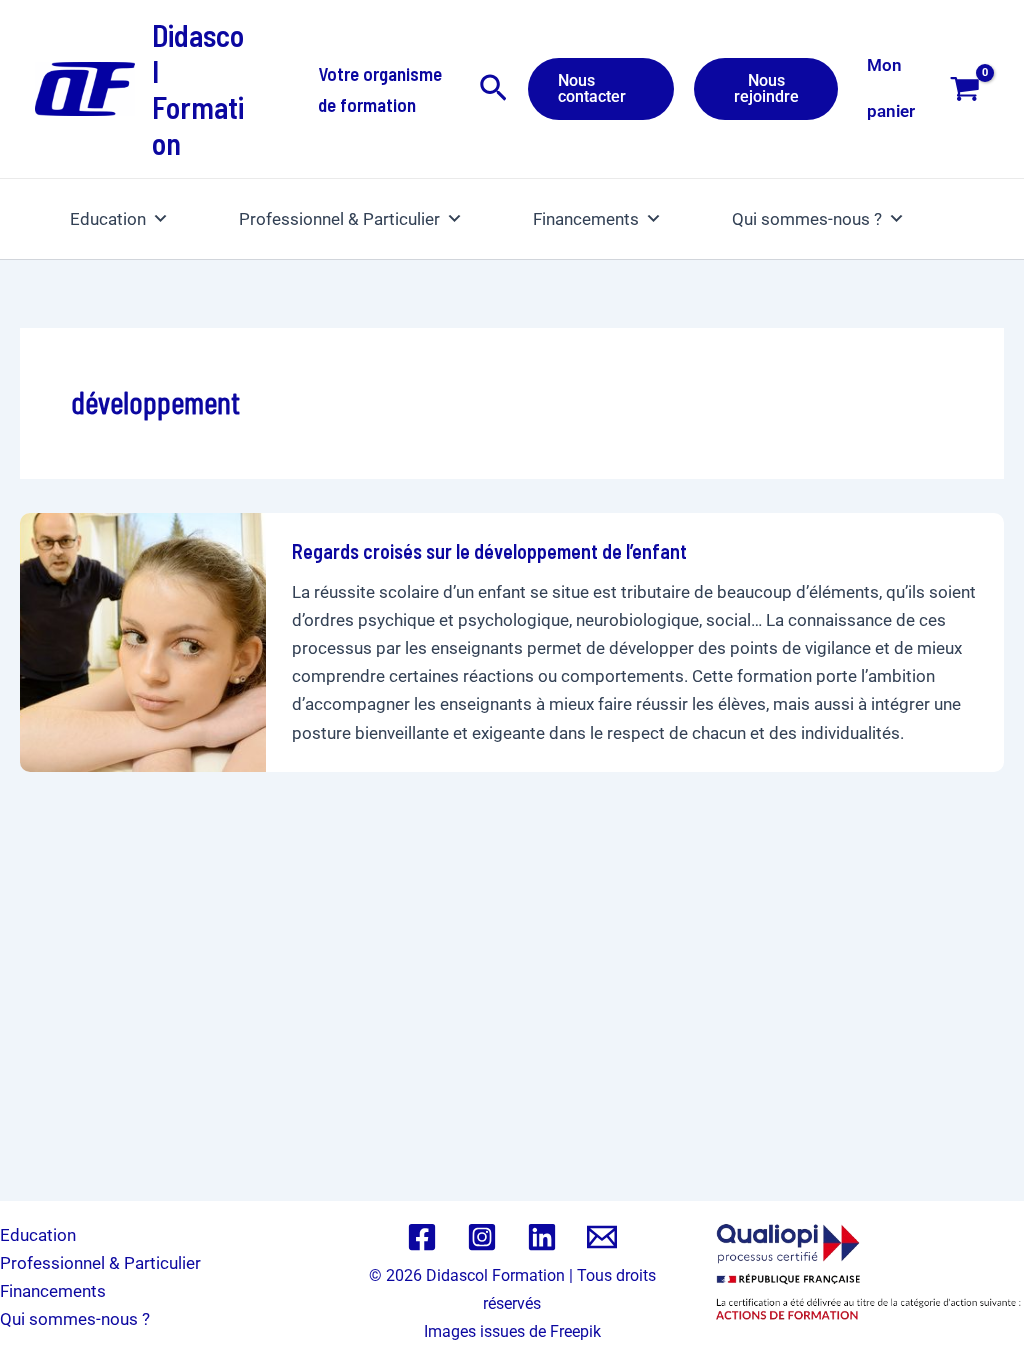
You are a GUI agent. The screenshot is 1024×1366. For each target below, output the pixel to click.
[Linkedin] (542, 1237)
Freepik (575, 1331)
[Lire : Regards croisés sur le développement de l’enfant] (143, 641)
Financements (586, 219)
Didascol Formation (198, 89)
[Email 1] (602, 1237)
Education (108, 219)
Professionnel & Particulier (339, 219)
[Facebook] (422, 1237)
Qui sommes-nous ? (807, 219)
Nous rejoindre (766, 88)
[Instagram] (482, 1237)
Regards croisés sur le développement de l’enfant (489, 551)
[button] (493, 89)
